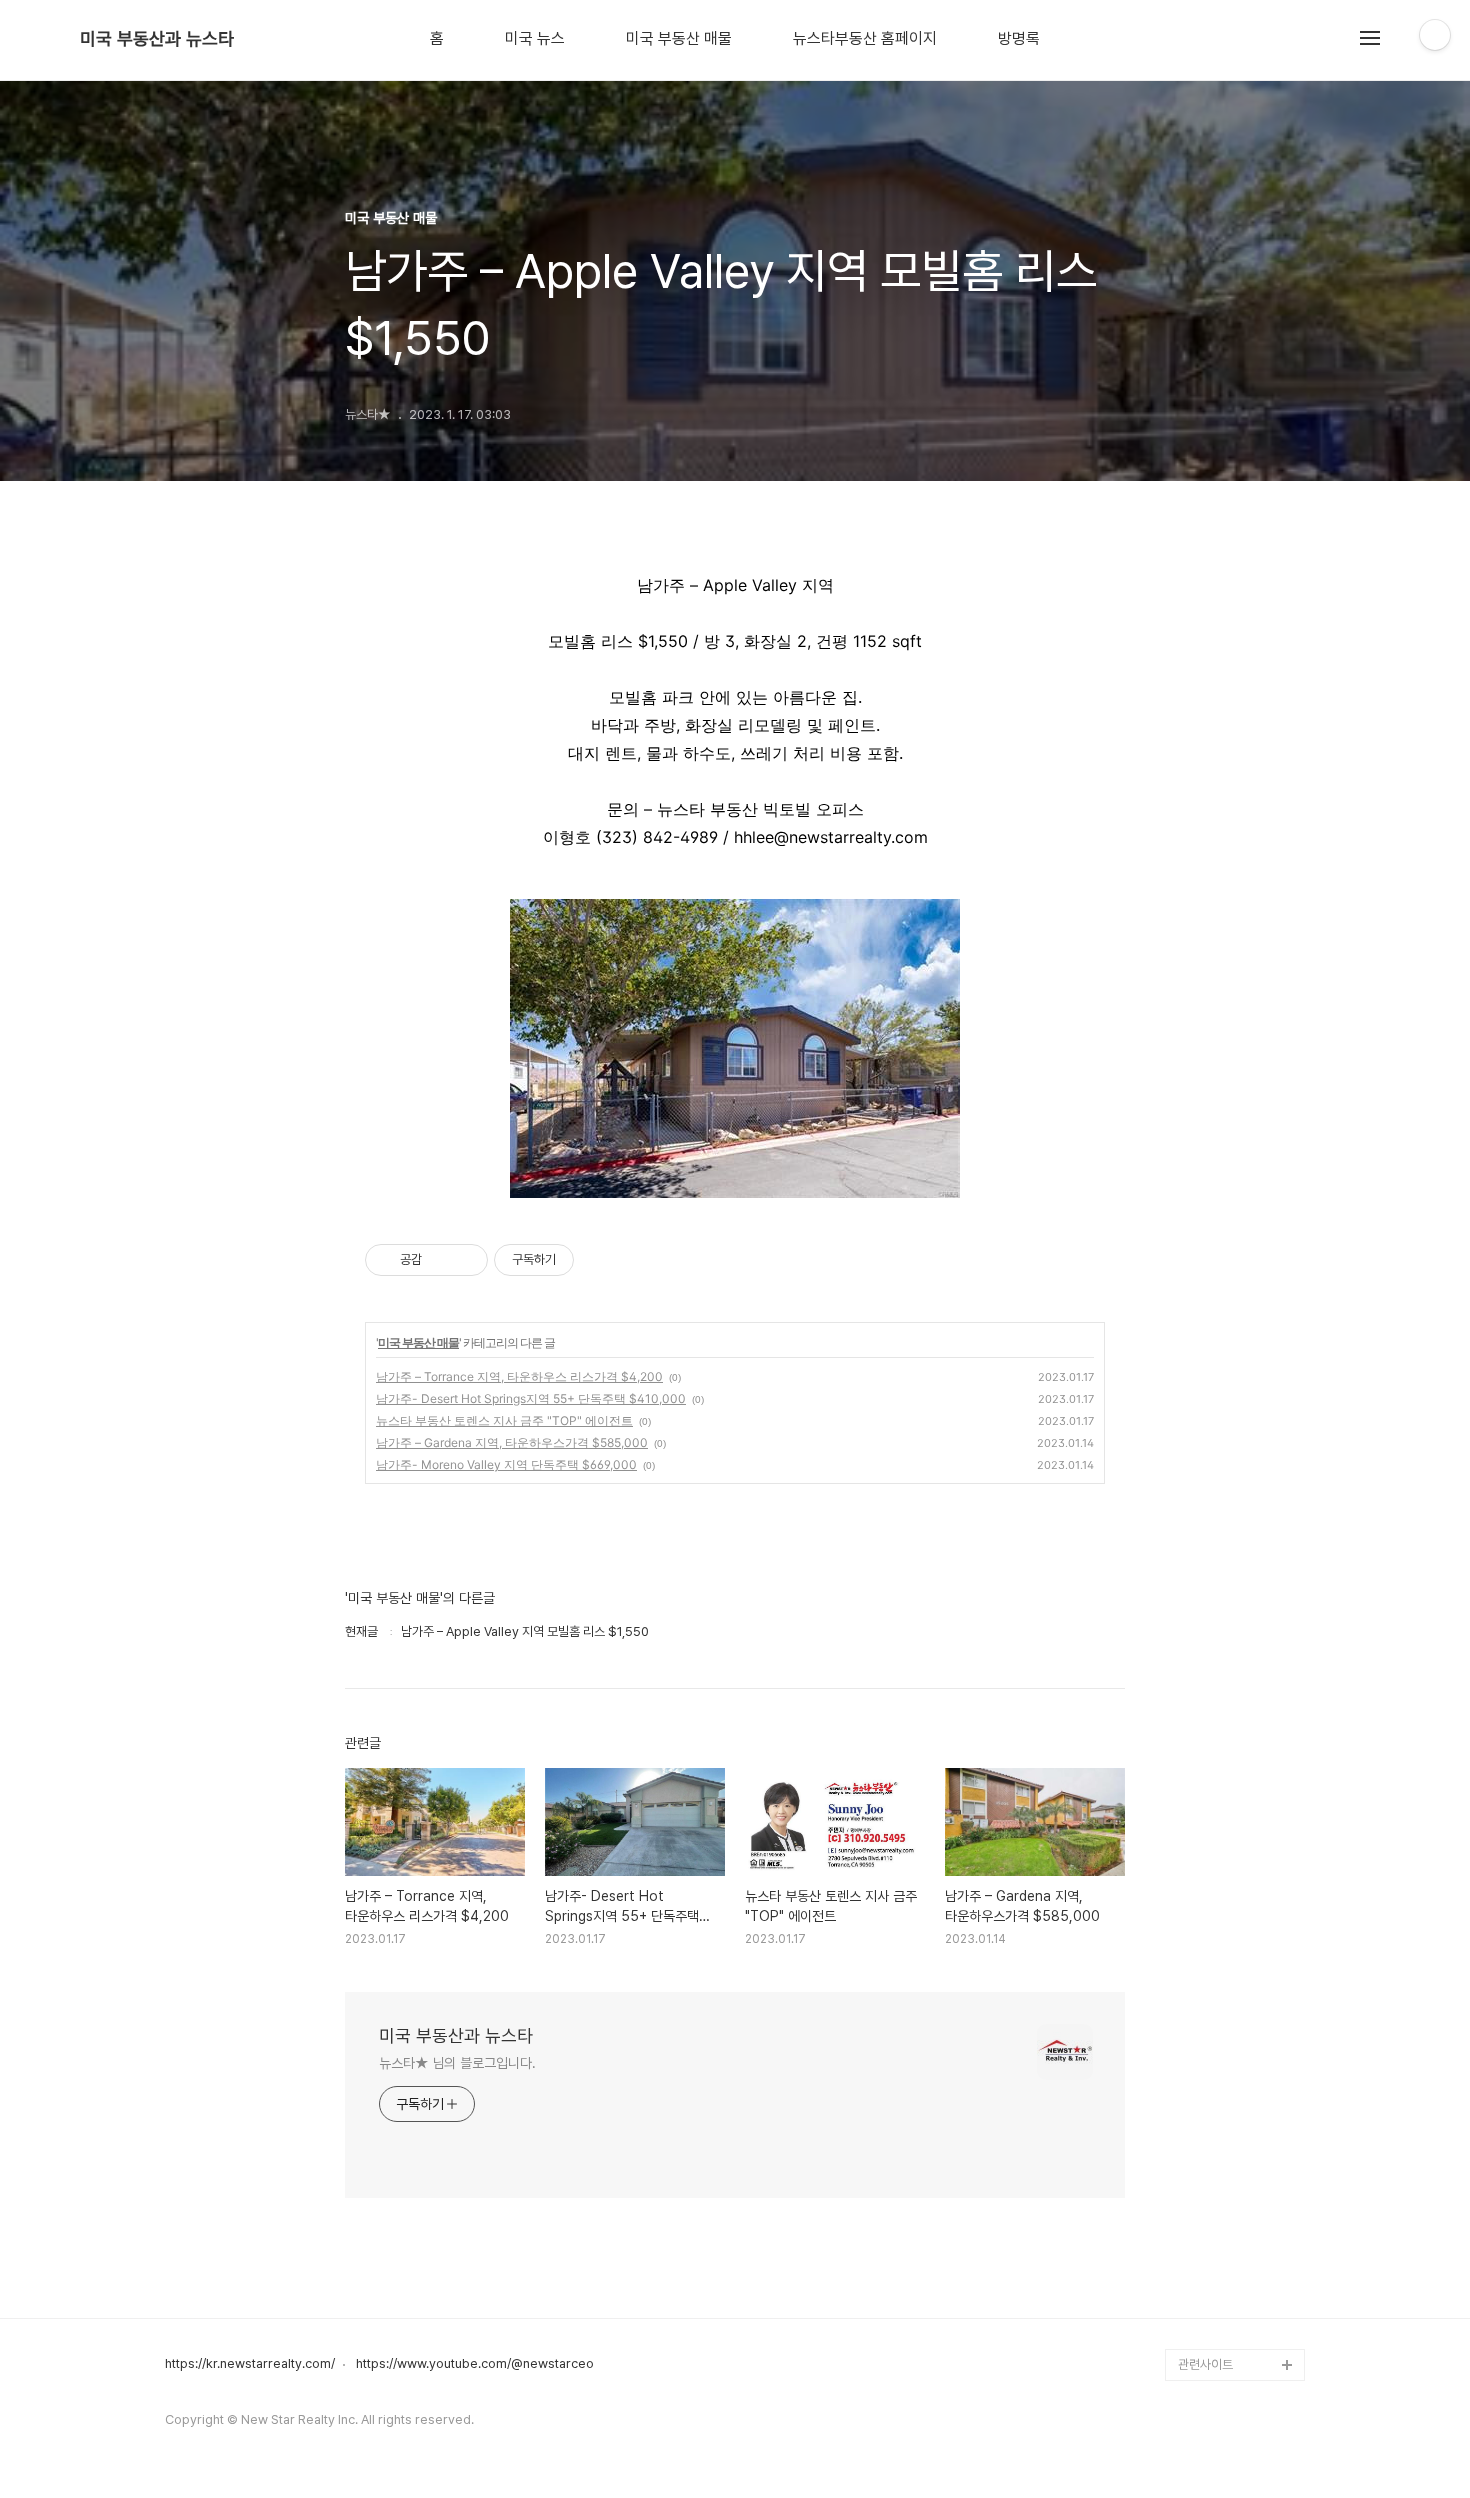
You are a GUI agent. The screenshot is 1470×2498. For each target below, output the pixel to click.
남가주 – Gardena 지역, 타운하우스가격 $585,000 (512, 1442)
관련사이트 (1205, 2364)
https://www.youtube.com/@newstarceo (475, 2364)
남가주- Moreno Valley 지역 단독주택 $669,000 (506, 1464)
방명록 (1019, 39)
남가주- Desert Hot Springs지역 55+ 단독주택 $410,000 (531, 1398)
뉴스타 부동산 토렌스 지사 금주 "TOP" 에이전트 (504, 1420)
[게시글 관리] (465, 1260)
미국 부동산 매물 (679, 39)
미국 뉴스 (535, 39)
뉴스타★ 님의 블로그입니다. (457, 2063)
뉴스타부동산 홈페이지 (865, 39)
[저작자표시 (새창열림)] (583, 1260)
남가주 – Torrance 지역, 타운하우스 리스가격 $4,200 (519, 1376)
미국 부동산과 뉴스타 (157, 39)
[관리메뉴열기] (1435, 35)
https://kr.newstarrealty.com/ (250, 2364)
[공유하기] (440, 1260)
